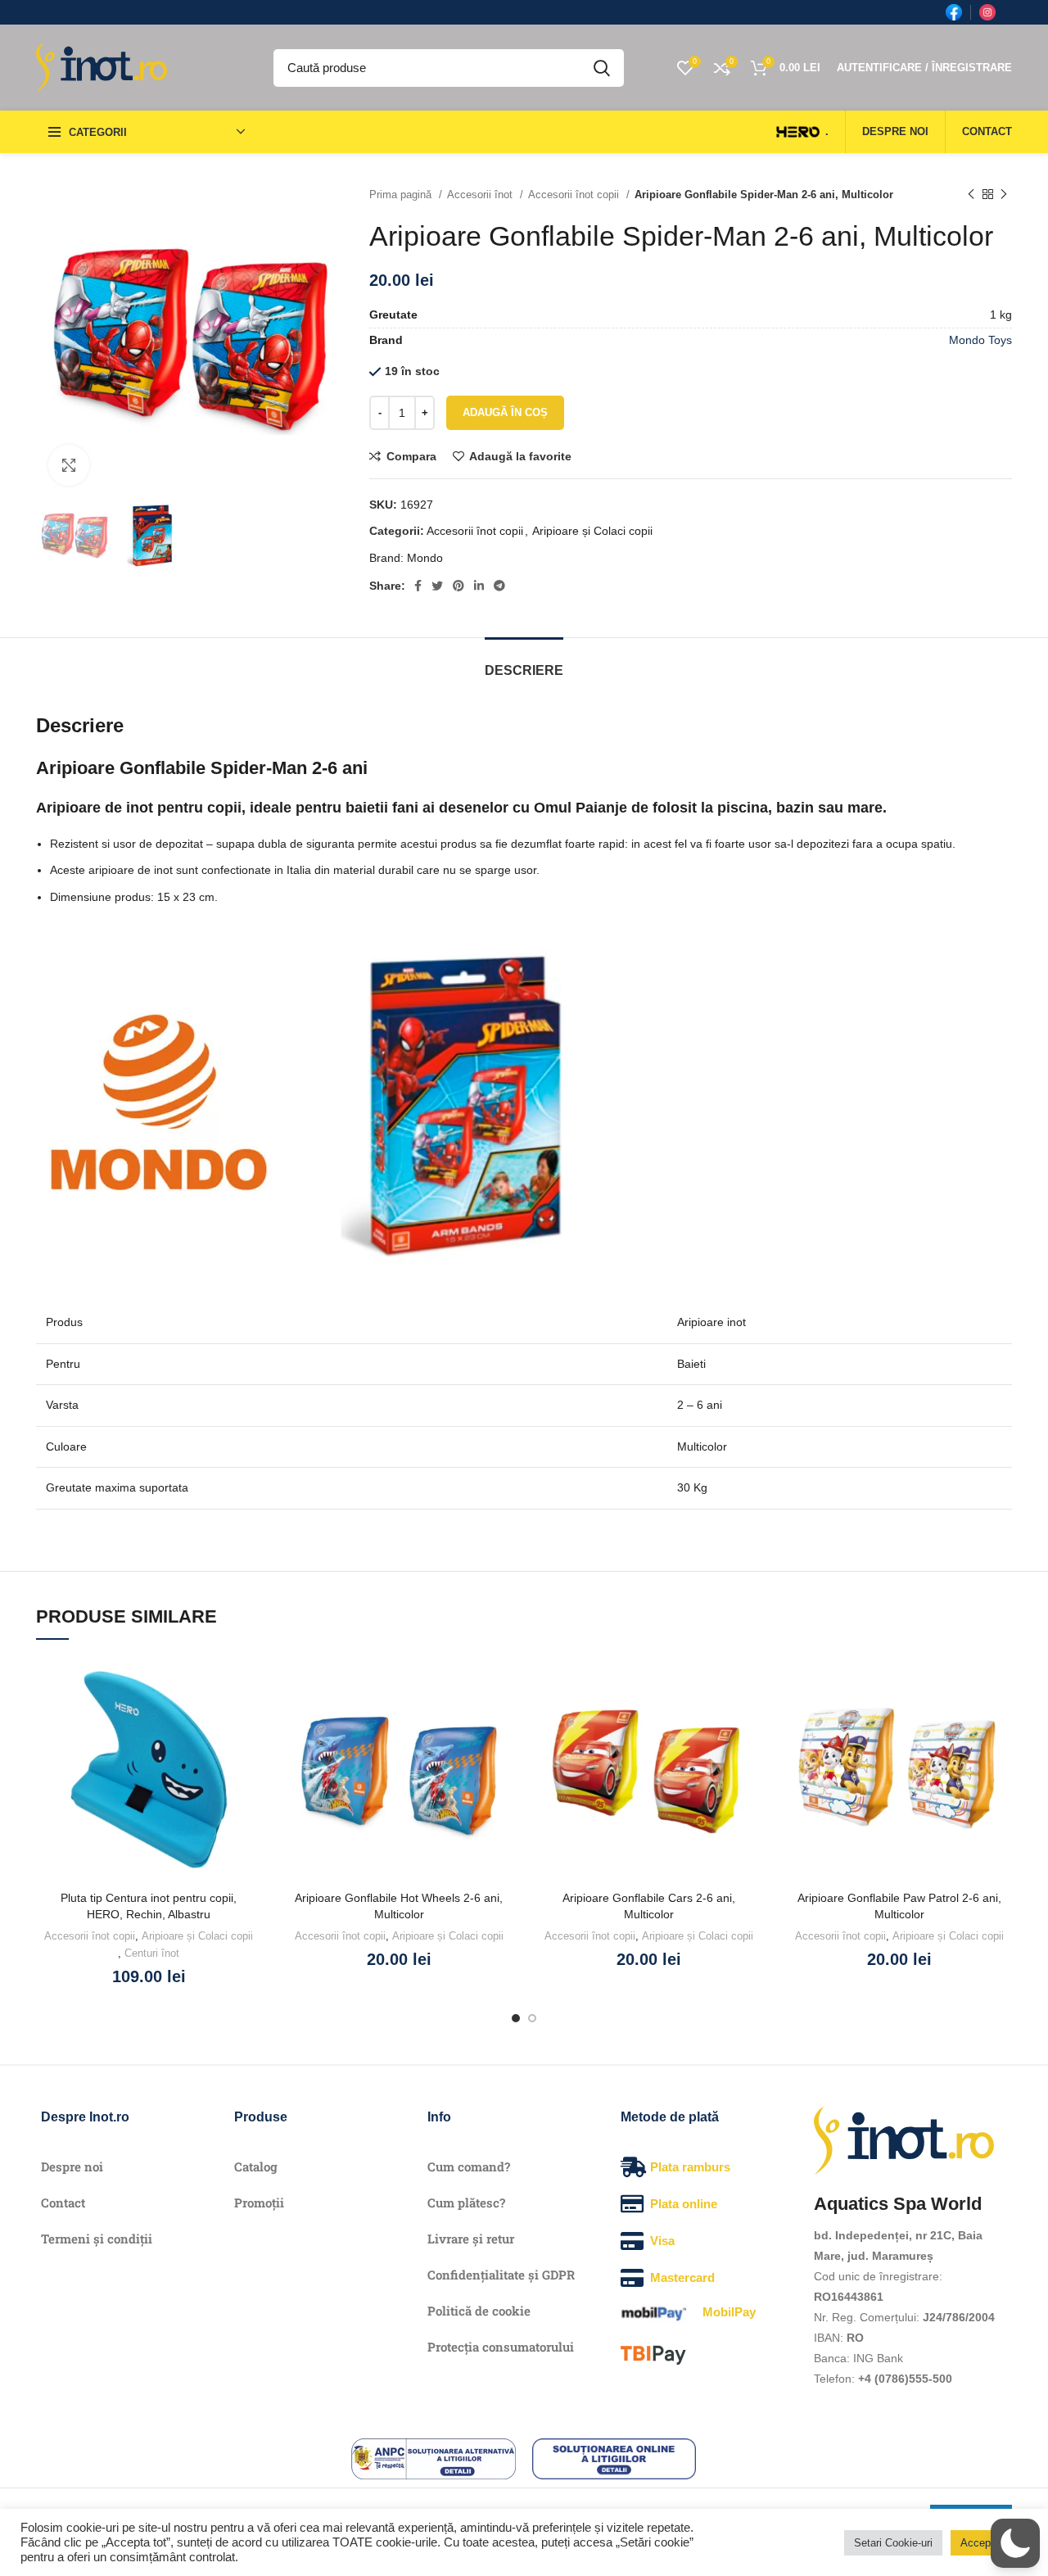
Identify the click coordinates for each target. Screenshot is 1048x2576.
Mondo (425, 558)
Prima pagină (402, 195)
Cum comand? (469, 2166)
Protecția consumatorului (501, 2347)
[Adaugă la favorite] (250, 1684)
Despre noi (72, 2166)
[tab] (524, 662)
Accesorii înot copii (575, 195)
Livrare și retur (471, 2239)
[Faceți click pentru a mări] (69, 465)
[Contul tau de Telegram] (499, 586)
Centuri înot (152, 1953)
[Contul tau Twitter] (437, 586)
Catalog (256, 2166)
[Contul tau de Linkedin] (479, 586)
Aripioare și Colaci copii (592, 531)
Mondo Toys (980, 340)
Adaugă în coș (505, 412)
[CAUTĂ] (602, 68)
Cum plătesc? (466, 2203)
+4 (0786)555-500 (905, 2379)
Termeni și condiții (97, 2239)
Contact (63, 2203)
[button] (250, 1720)
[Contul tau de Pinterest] (458, 586)
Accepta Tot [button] (989, 2543)
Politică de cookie (479, 2311)
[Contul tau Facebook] (418, 586)
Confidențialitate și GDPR (501, 2275)
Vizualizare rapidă (250, 1757)
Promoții (259, 2203)
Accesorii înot (481, 195)
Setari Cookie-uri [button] (893, 2543)
